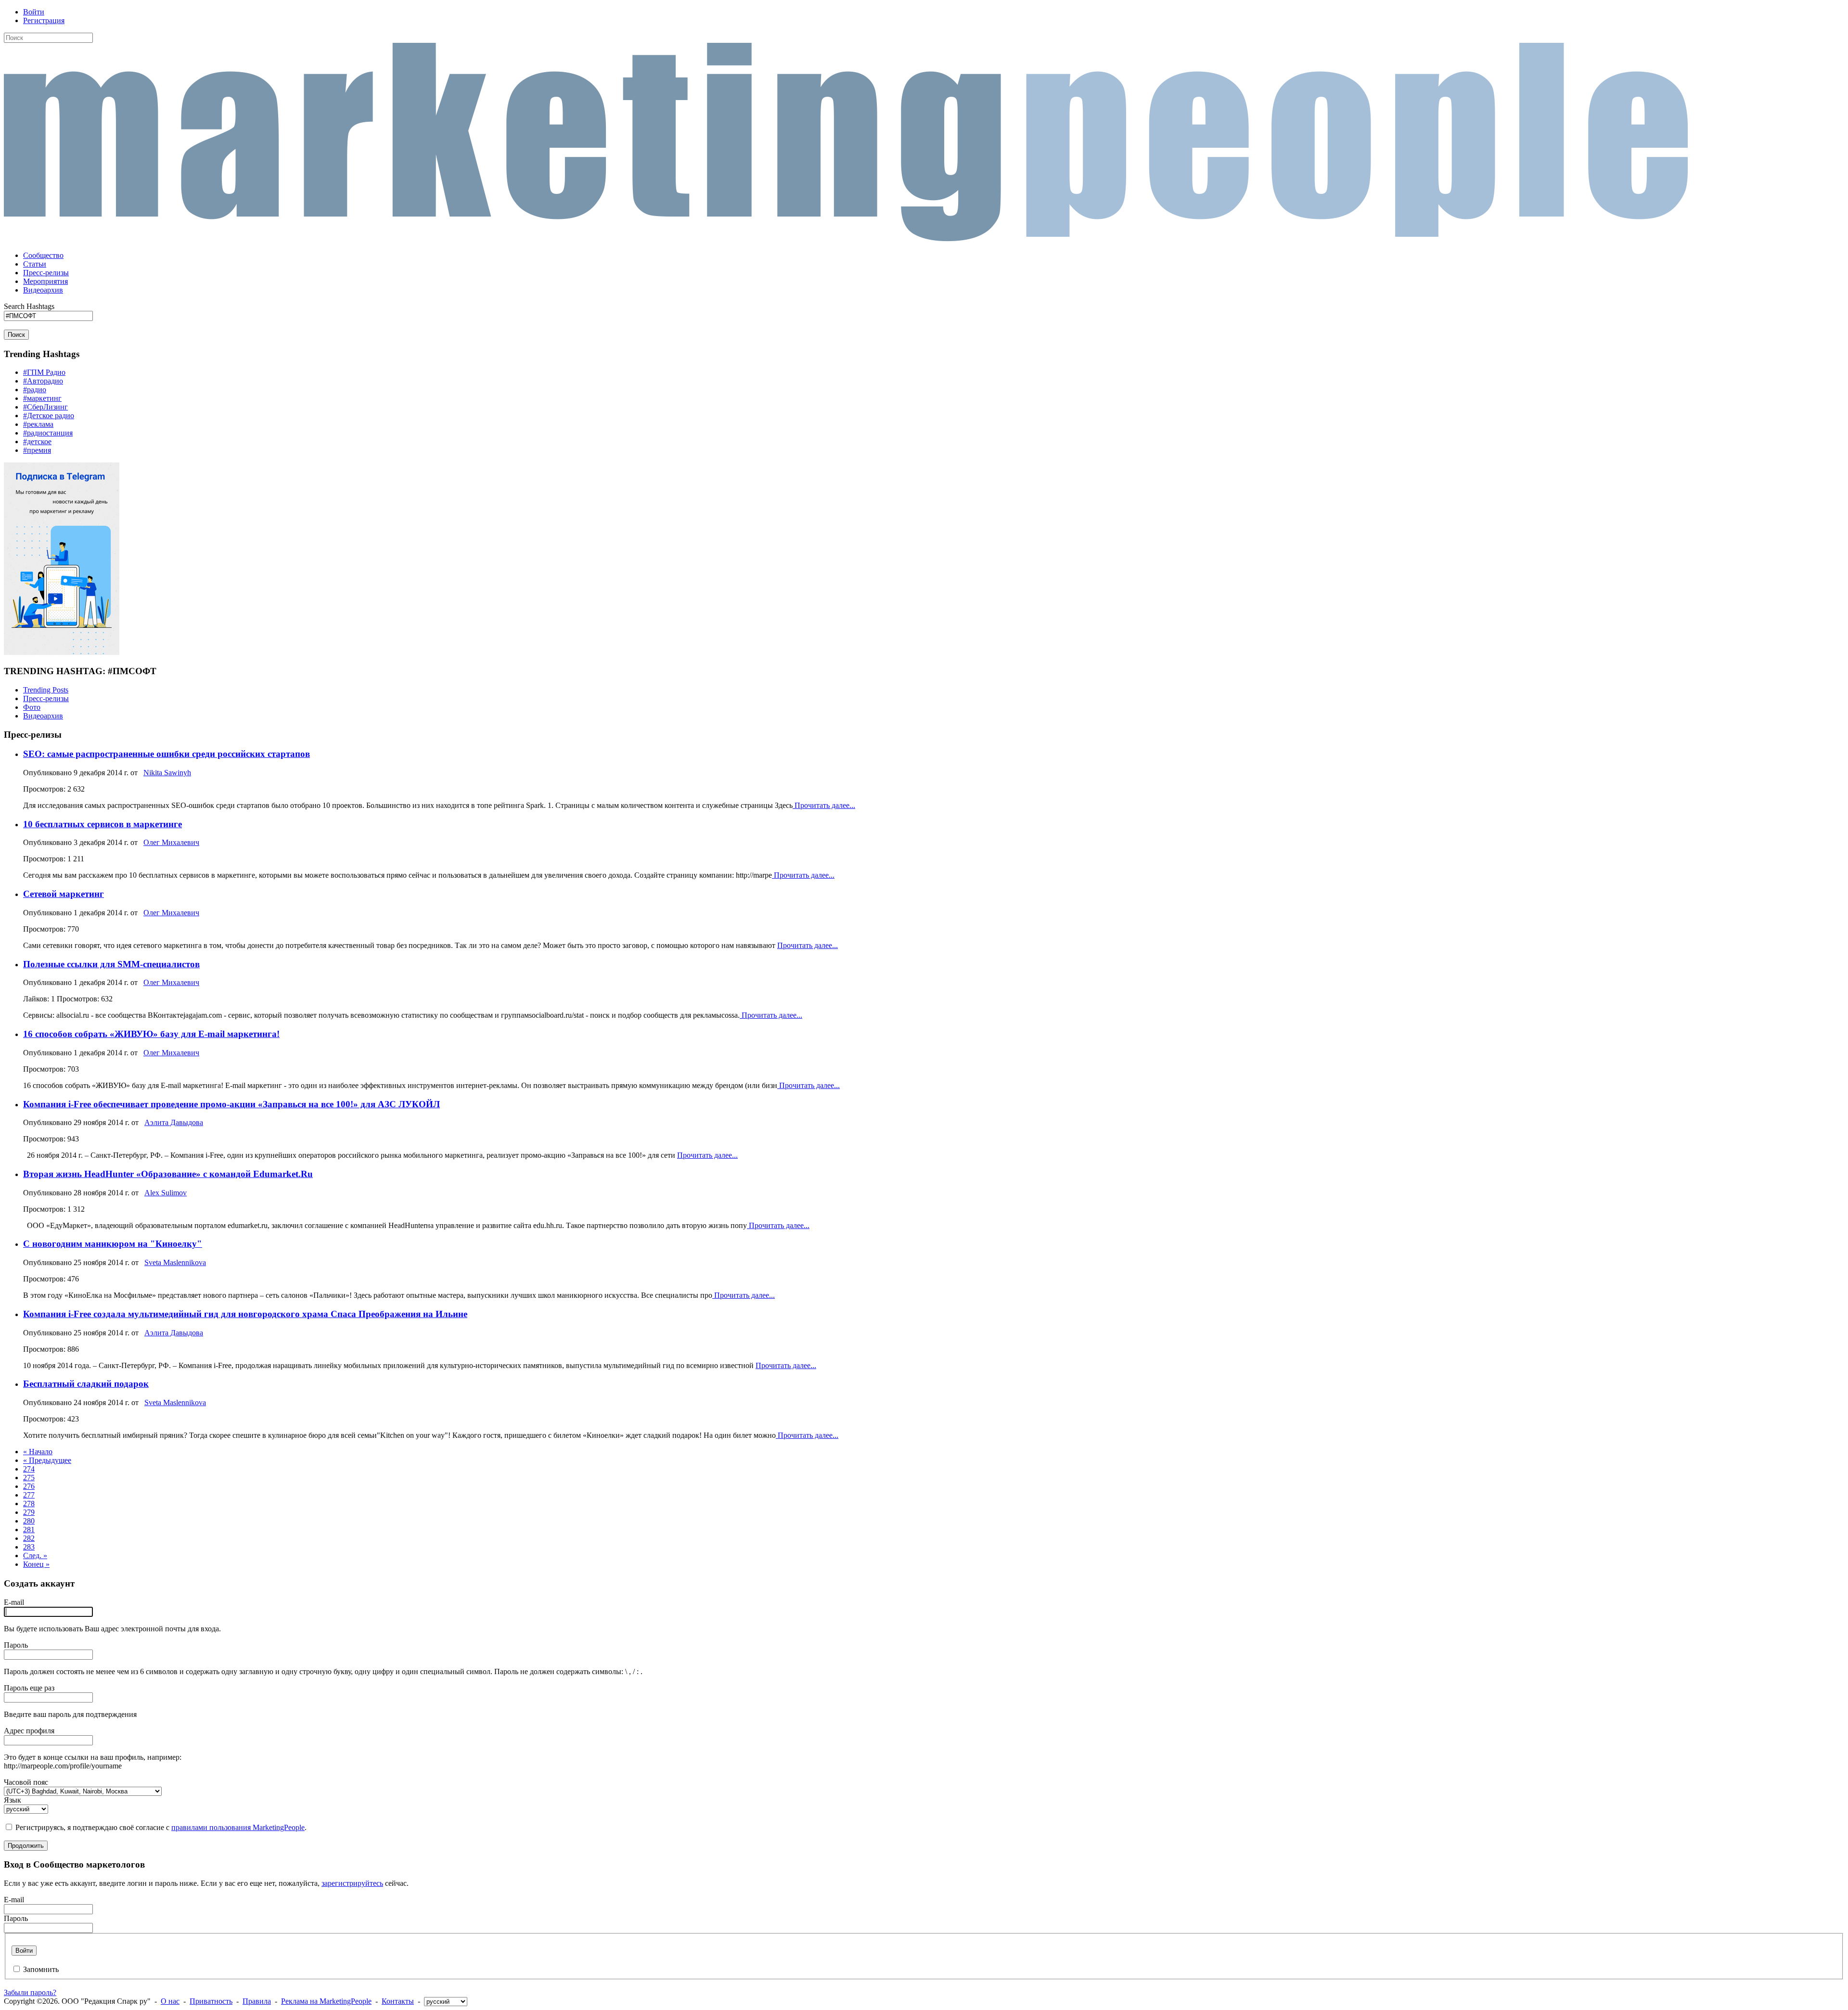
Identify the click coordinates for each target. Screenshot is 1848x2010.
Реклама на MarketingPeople (326, 2001)
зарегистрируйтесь (352, 1883)
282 (29, 1538)
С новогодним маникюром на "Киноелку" (113, 1244)
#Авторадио (43, 381)
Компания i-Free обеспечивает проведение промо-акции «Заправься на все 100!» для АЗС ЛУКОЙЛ (231, 1104)
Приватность (211, 2001)
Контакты (398, 2001)
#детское (37, 442)
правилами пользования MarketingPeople (238, 1827)
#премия (37, 450)
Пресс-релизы (46, 698)
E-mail (14, 1602)
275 (29, 1478)
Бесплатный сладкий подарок (86, 1384)
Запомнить (41, 1969)
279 (29, 1512)
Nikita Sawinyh (167, 773)
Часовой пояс (26, 1782)
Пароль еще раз (29, 1688)
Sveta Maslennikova (175, 1262)
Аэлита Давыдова (174, 1122)
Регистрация (44, 20)
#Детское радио (49, 416)
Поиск (16, 335)
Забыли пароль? (30, 1992)
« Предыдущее (47, 1460)
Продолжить (26, 1846)
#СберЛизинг (45, 407)
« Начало (38, 1452)
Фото (32, 707)
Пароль (16, 1645)
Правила (257, 2001)
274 (29, 1469)
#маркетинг (42, 398)
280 (29, 1521)
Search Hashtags (29, 306)
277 (29, 1495)
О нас (170, 2001)
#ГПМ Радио (44, 372)
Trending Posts (46, 690)
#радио (35, 390)
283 (29, 1547)
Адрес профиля (29, 1731)
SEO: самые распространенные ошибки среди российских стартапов (167, 754)
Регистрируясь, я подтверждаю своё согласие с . (161, 1827)
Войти (34, 12)
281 (29, 1530)
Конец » (36, 1564)
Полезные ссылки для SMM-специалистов (111, 964)
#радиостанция (48, 433)
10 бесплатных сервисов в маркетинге (103, 824)
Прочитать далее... (824, 805)
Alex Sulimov (166, 1193)
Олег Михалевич (171, 842)
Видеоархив (43, 716)
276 (29, 1486)
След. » (35, 1556)
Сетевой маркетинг (64, 894)
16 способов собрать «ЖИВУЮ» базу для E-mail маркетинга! (151, 1034)
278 (29, 1504)
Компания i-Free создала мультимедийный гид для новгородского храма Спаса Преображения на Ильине (245, 1314)
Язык (13, 1800)
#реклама (38, 424)
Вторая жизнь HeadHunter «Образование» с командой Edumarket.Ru (168, 1174)
